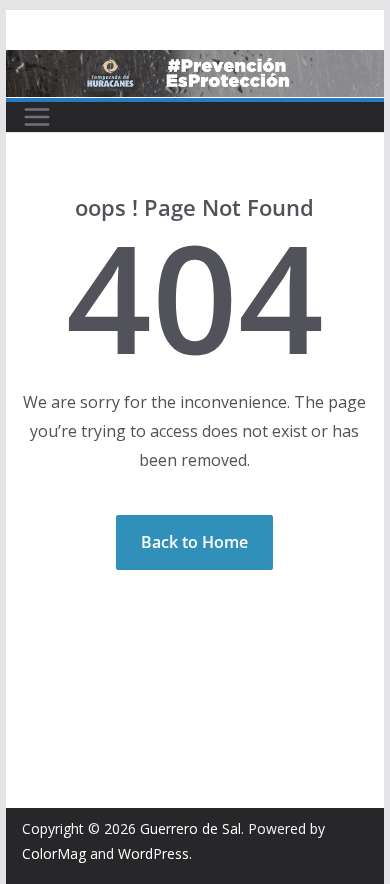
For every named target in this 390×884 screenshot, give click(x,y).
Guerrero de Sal (190, 828)
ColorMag (54, 853)
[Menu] (37, 117)
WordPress (153, 853)
